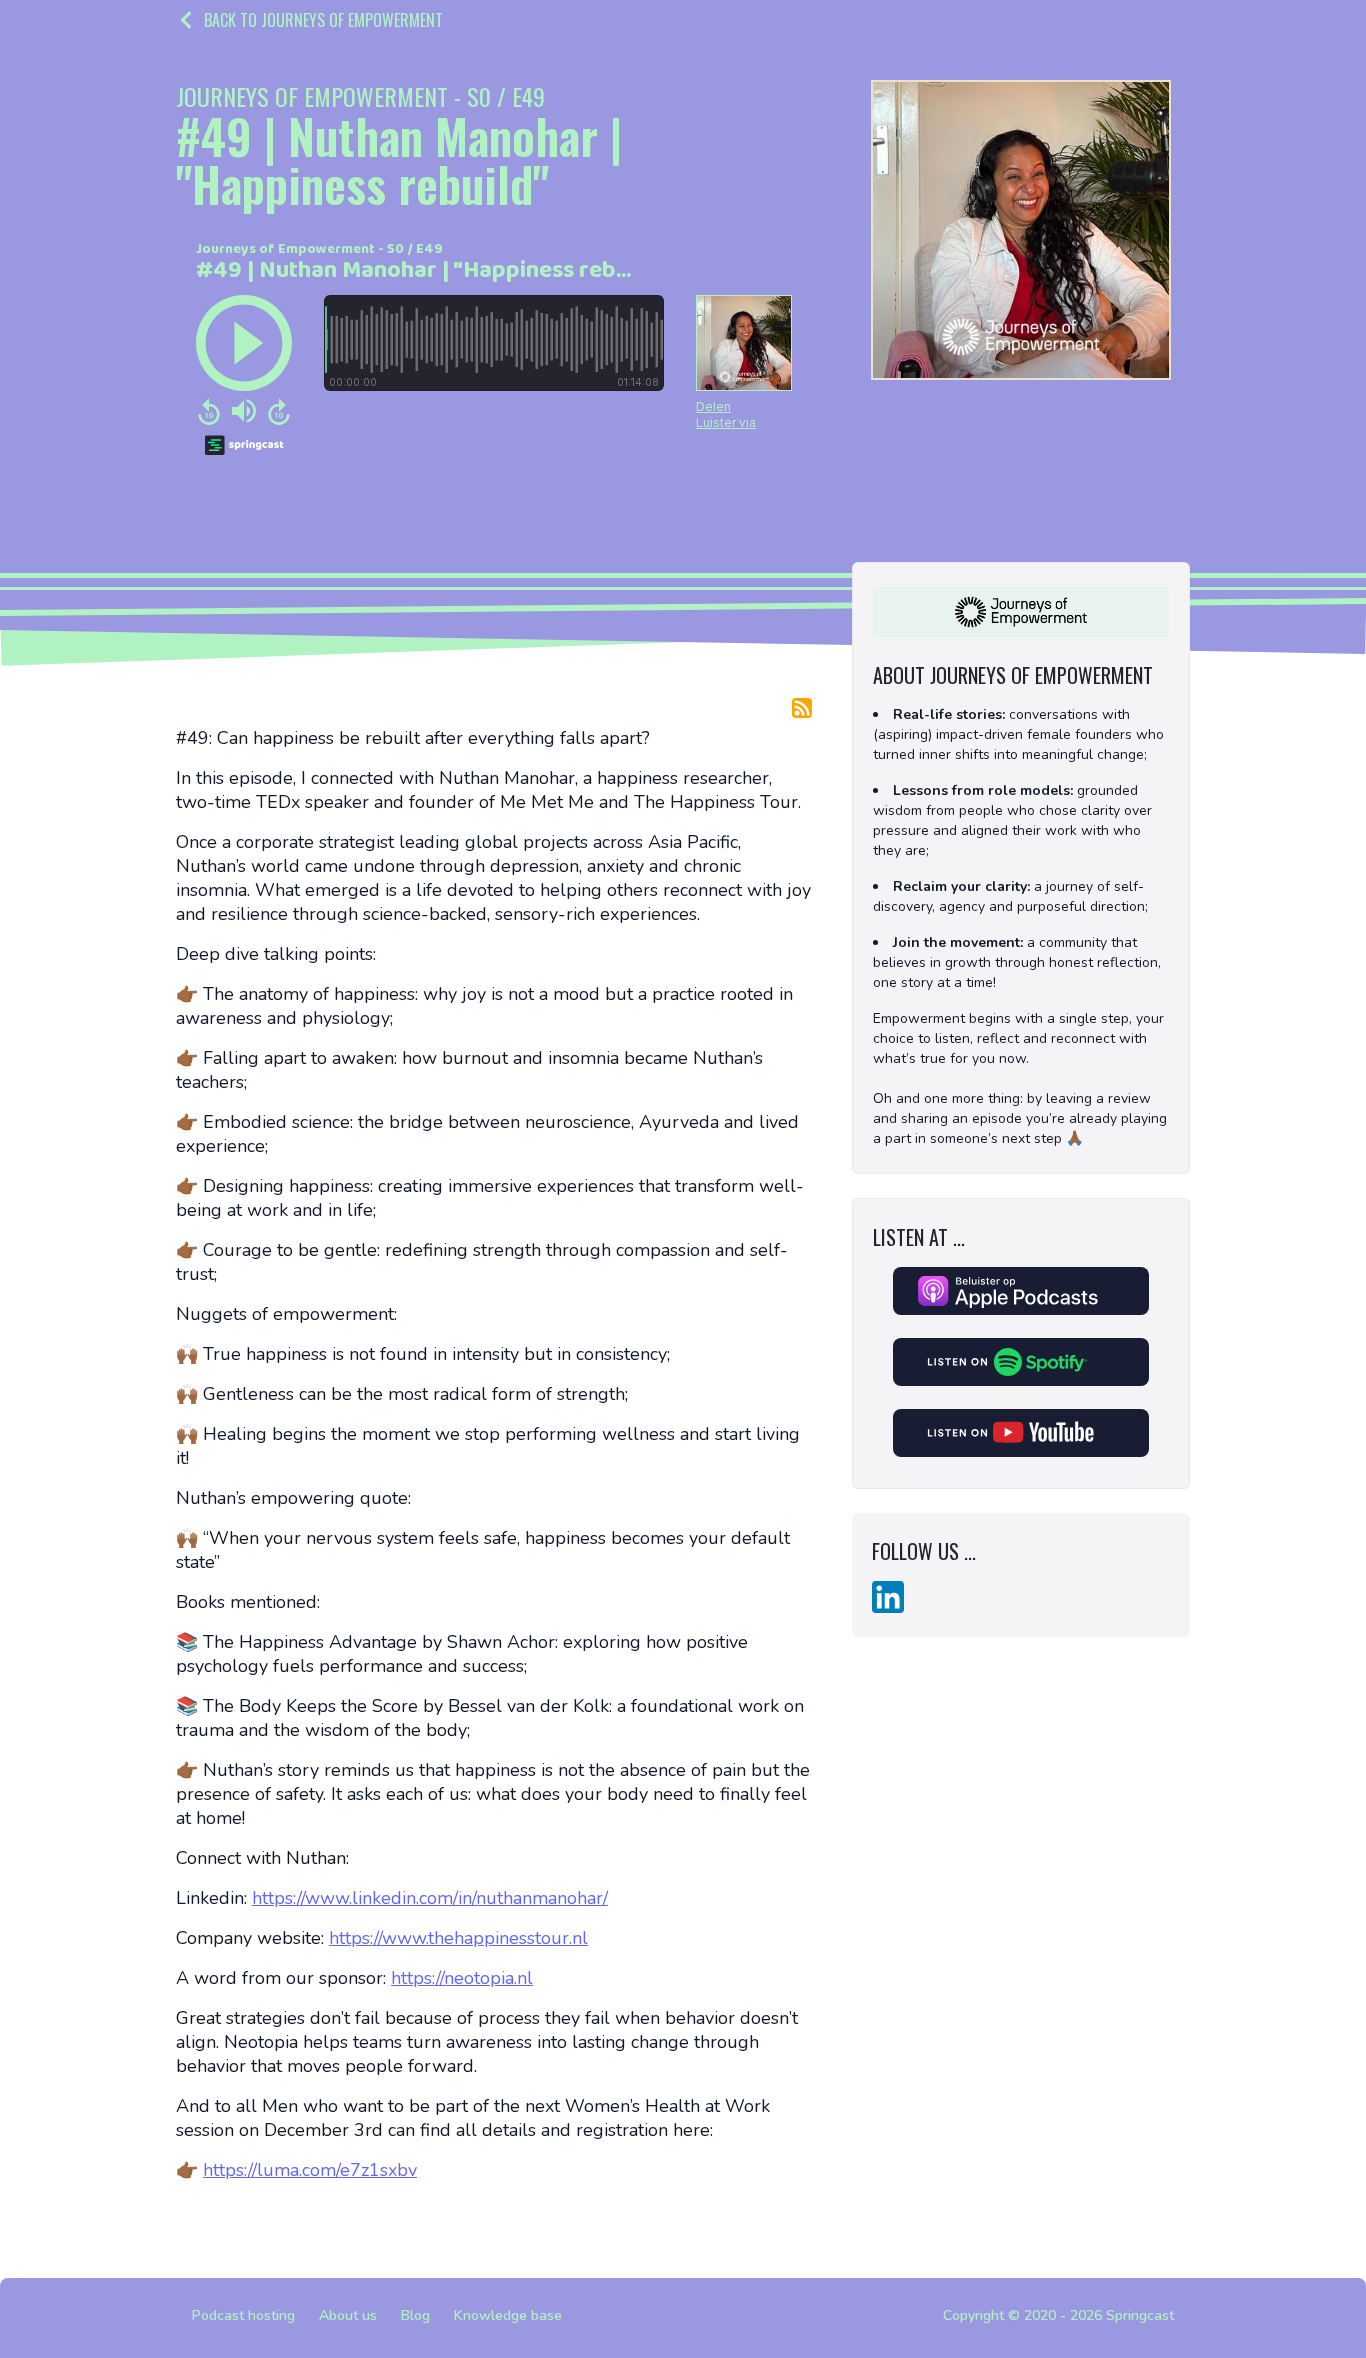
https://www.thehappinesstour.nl (458, 1938)
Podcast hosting (243, 2315)
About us (348, 2315)
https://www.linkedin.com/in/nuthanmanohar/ (430, 1898)
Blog (415, 2315)
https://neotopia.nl (462, 1978)
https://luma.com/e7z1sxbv (310, 2170)
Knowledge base (508, 2315)
